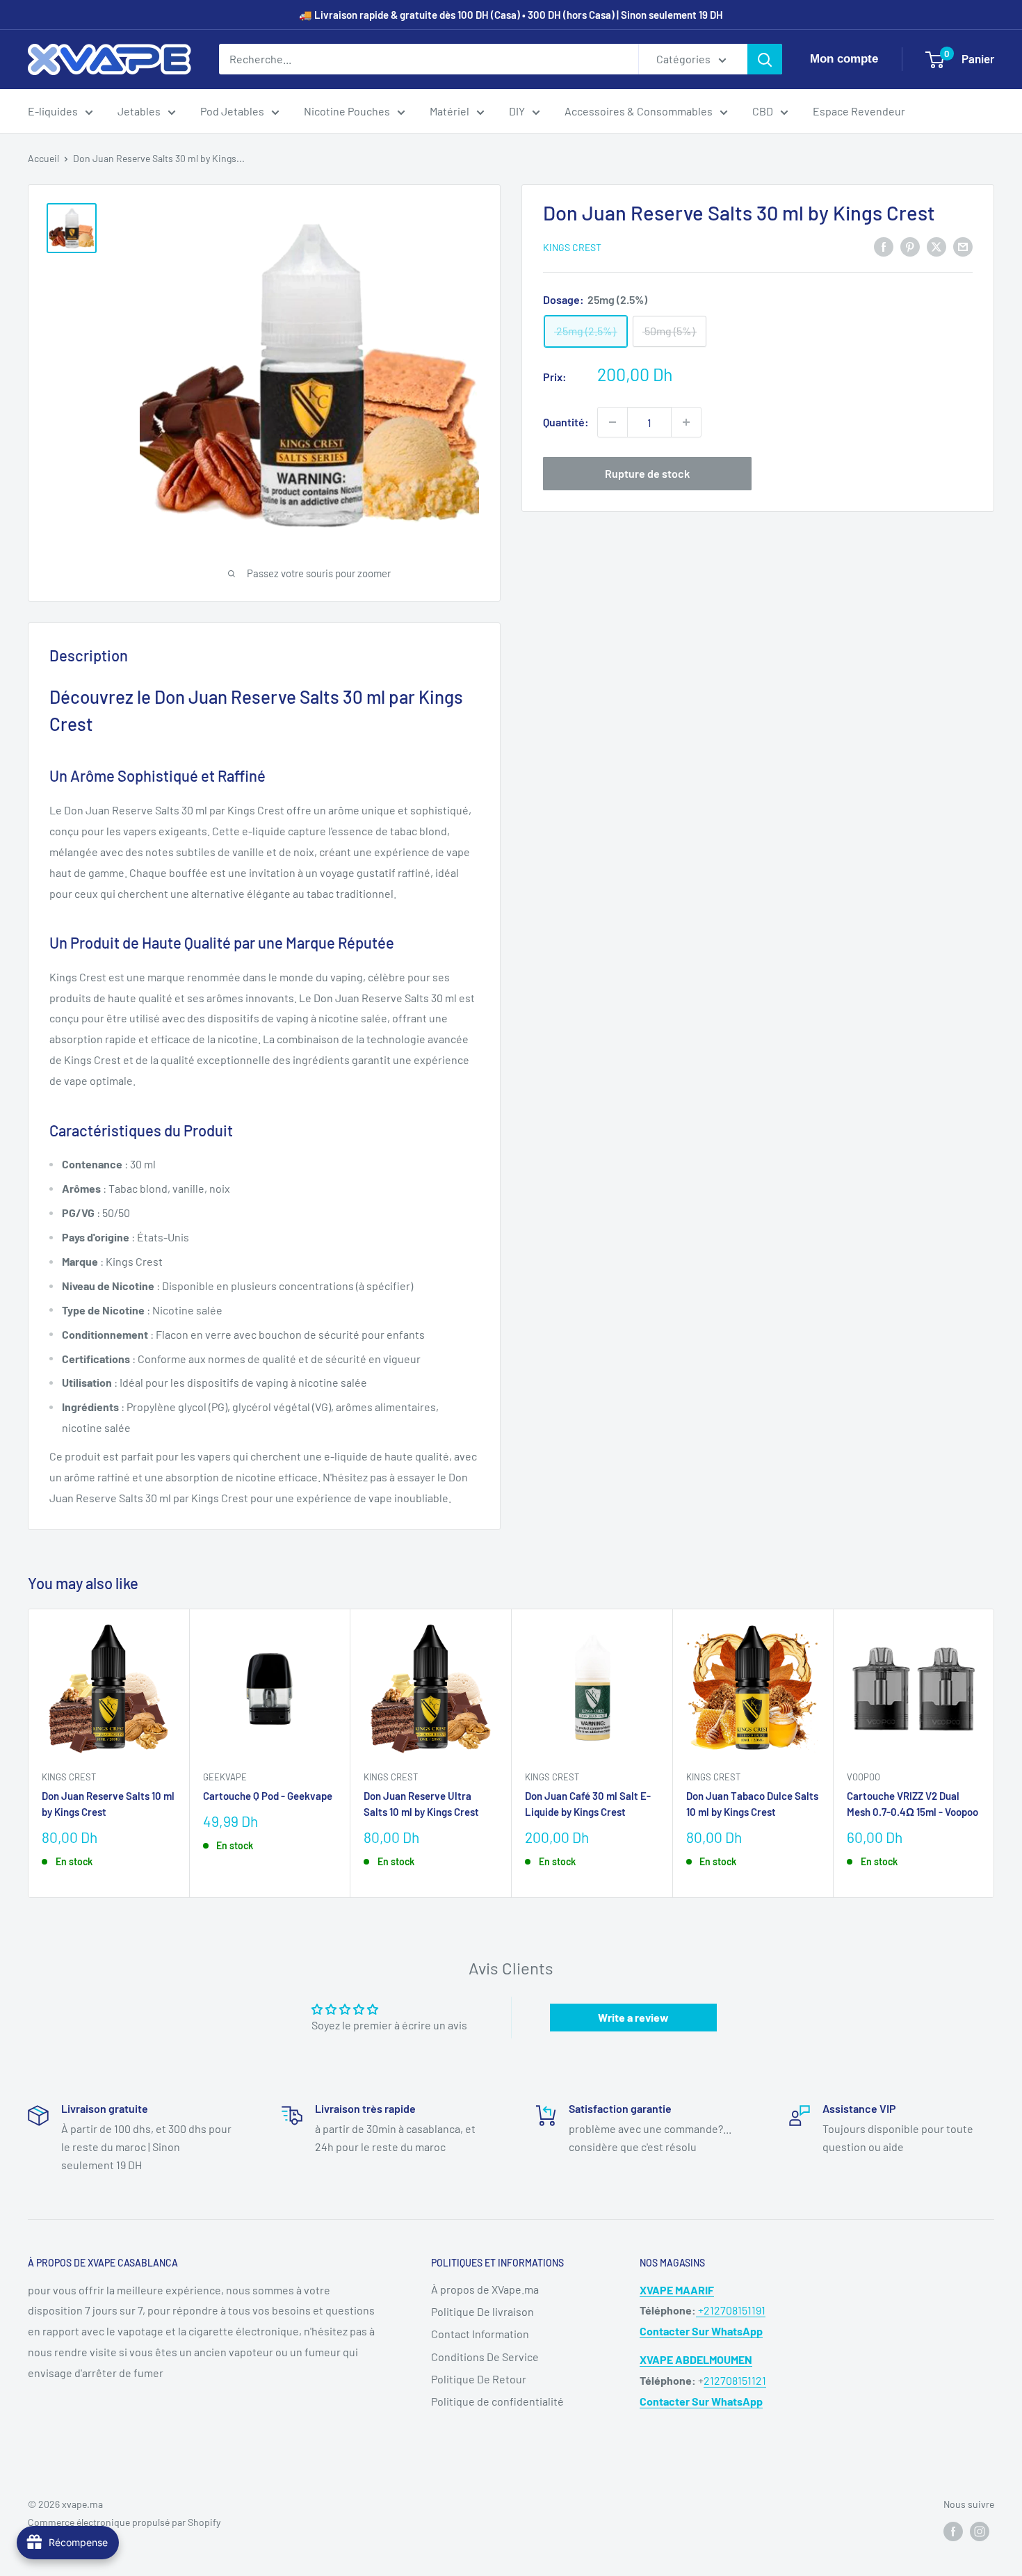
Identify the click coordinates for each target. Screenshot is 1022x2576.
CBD (763, 111)
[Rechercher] (765, 59)
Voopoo (863, 1777)
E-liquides (53, 111)
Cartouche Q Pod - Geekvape (268, 1796)
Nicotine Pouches (347, 111)
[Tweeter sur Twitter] (936, 246)
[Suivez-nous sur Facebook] (953, 2531)
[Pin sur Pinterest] (910, 246)
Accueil (43, 158)
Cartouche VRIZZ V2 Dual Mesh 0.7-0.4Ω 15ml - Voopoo (912, 1804)
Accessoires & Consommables (639, 111)
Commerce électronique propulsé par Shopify (124, 2522)
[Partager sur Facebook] (884, 246)
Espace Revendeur (859, 111)
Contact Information (480, 2334)
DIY (517, 111)
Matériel (449, 111)
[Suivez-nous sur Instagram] (980, 2531)
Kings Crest (572, 247)
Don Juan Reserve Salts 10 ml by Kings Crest (108, 1804)
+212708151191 (731, 2310)
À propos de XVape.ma (485, 2289)
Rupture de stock (647, 473)
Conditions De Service (485, 2357)
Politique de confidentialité (497, 2401)
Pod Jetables (232, 111)
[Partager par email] (963, 246)
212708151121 (735, 2380)
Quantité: (566, 422)
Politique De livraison (482, 2311)
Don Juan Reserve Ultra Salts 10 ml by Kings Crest (421, 1804)
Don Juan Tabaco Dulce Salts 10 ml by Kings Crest (752, 1804)
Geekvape (225, 1777)
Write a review (633, 2017)
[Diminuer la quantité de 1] (613, 422)
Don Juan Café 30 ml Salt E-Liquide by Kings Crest (588, 1804)
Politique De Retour (479, 2379)
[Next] (995, 1754)
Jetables (139, 111)
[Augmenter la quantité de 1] (686, 422)
